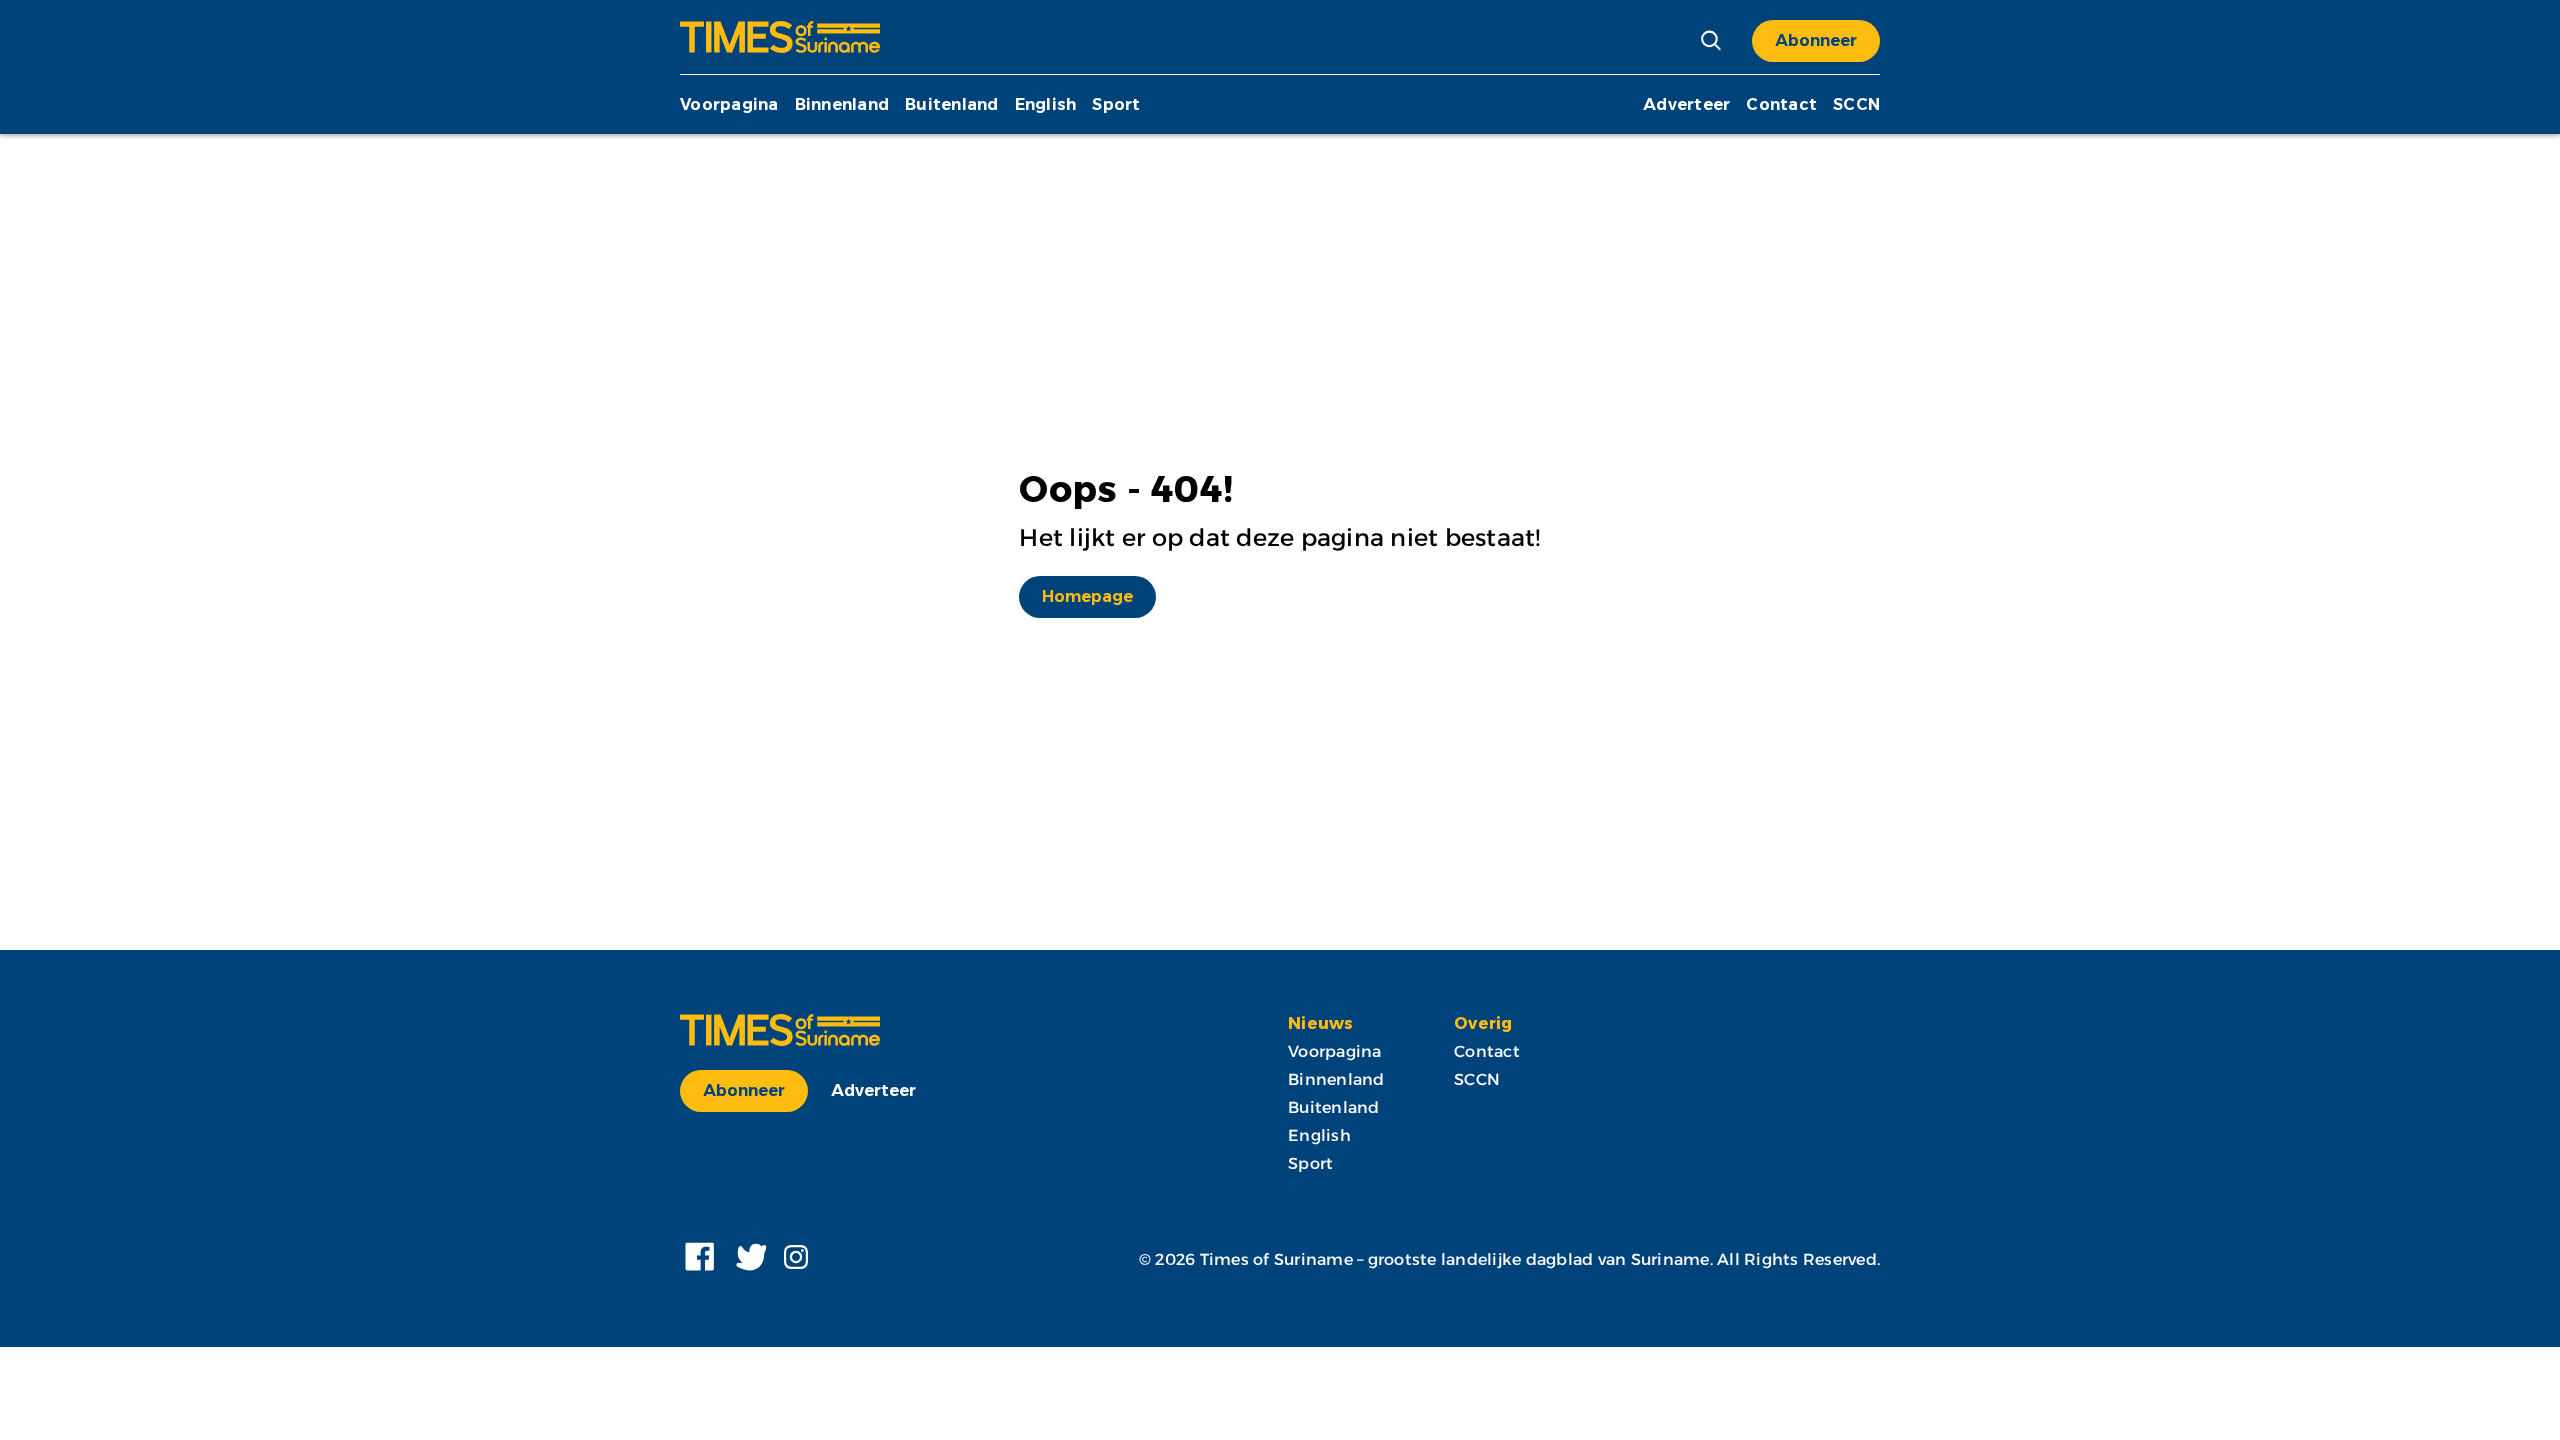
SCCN (1856, 104)
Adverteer (1686, 104)
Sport (1116, 104)
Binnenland (842, 104)
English (1046, 104)
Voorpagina (729, 104)
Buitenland (952, 104)
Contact (1781, 104)
